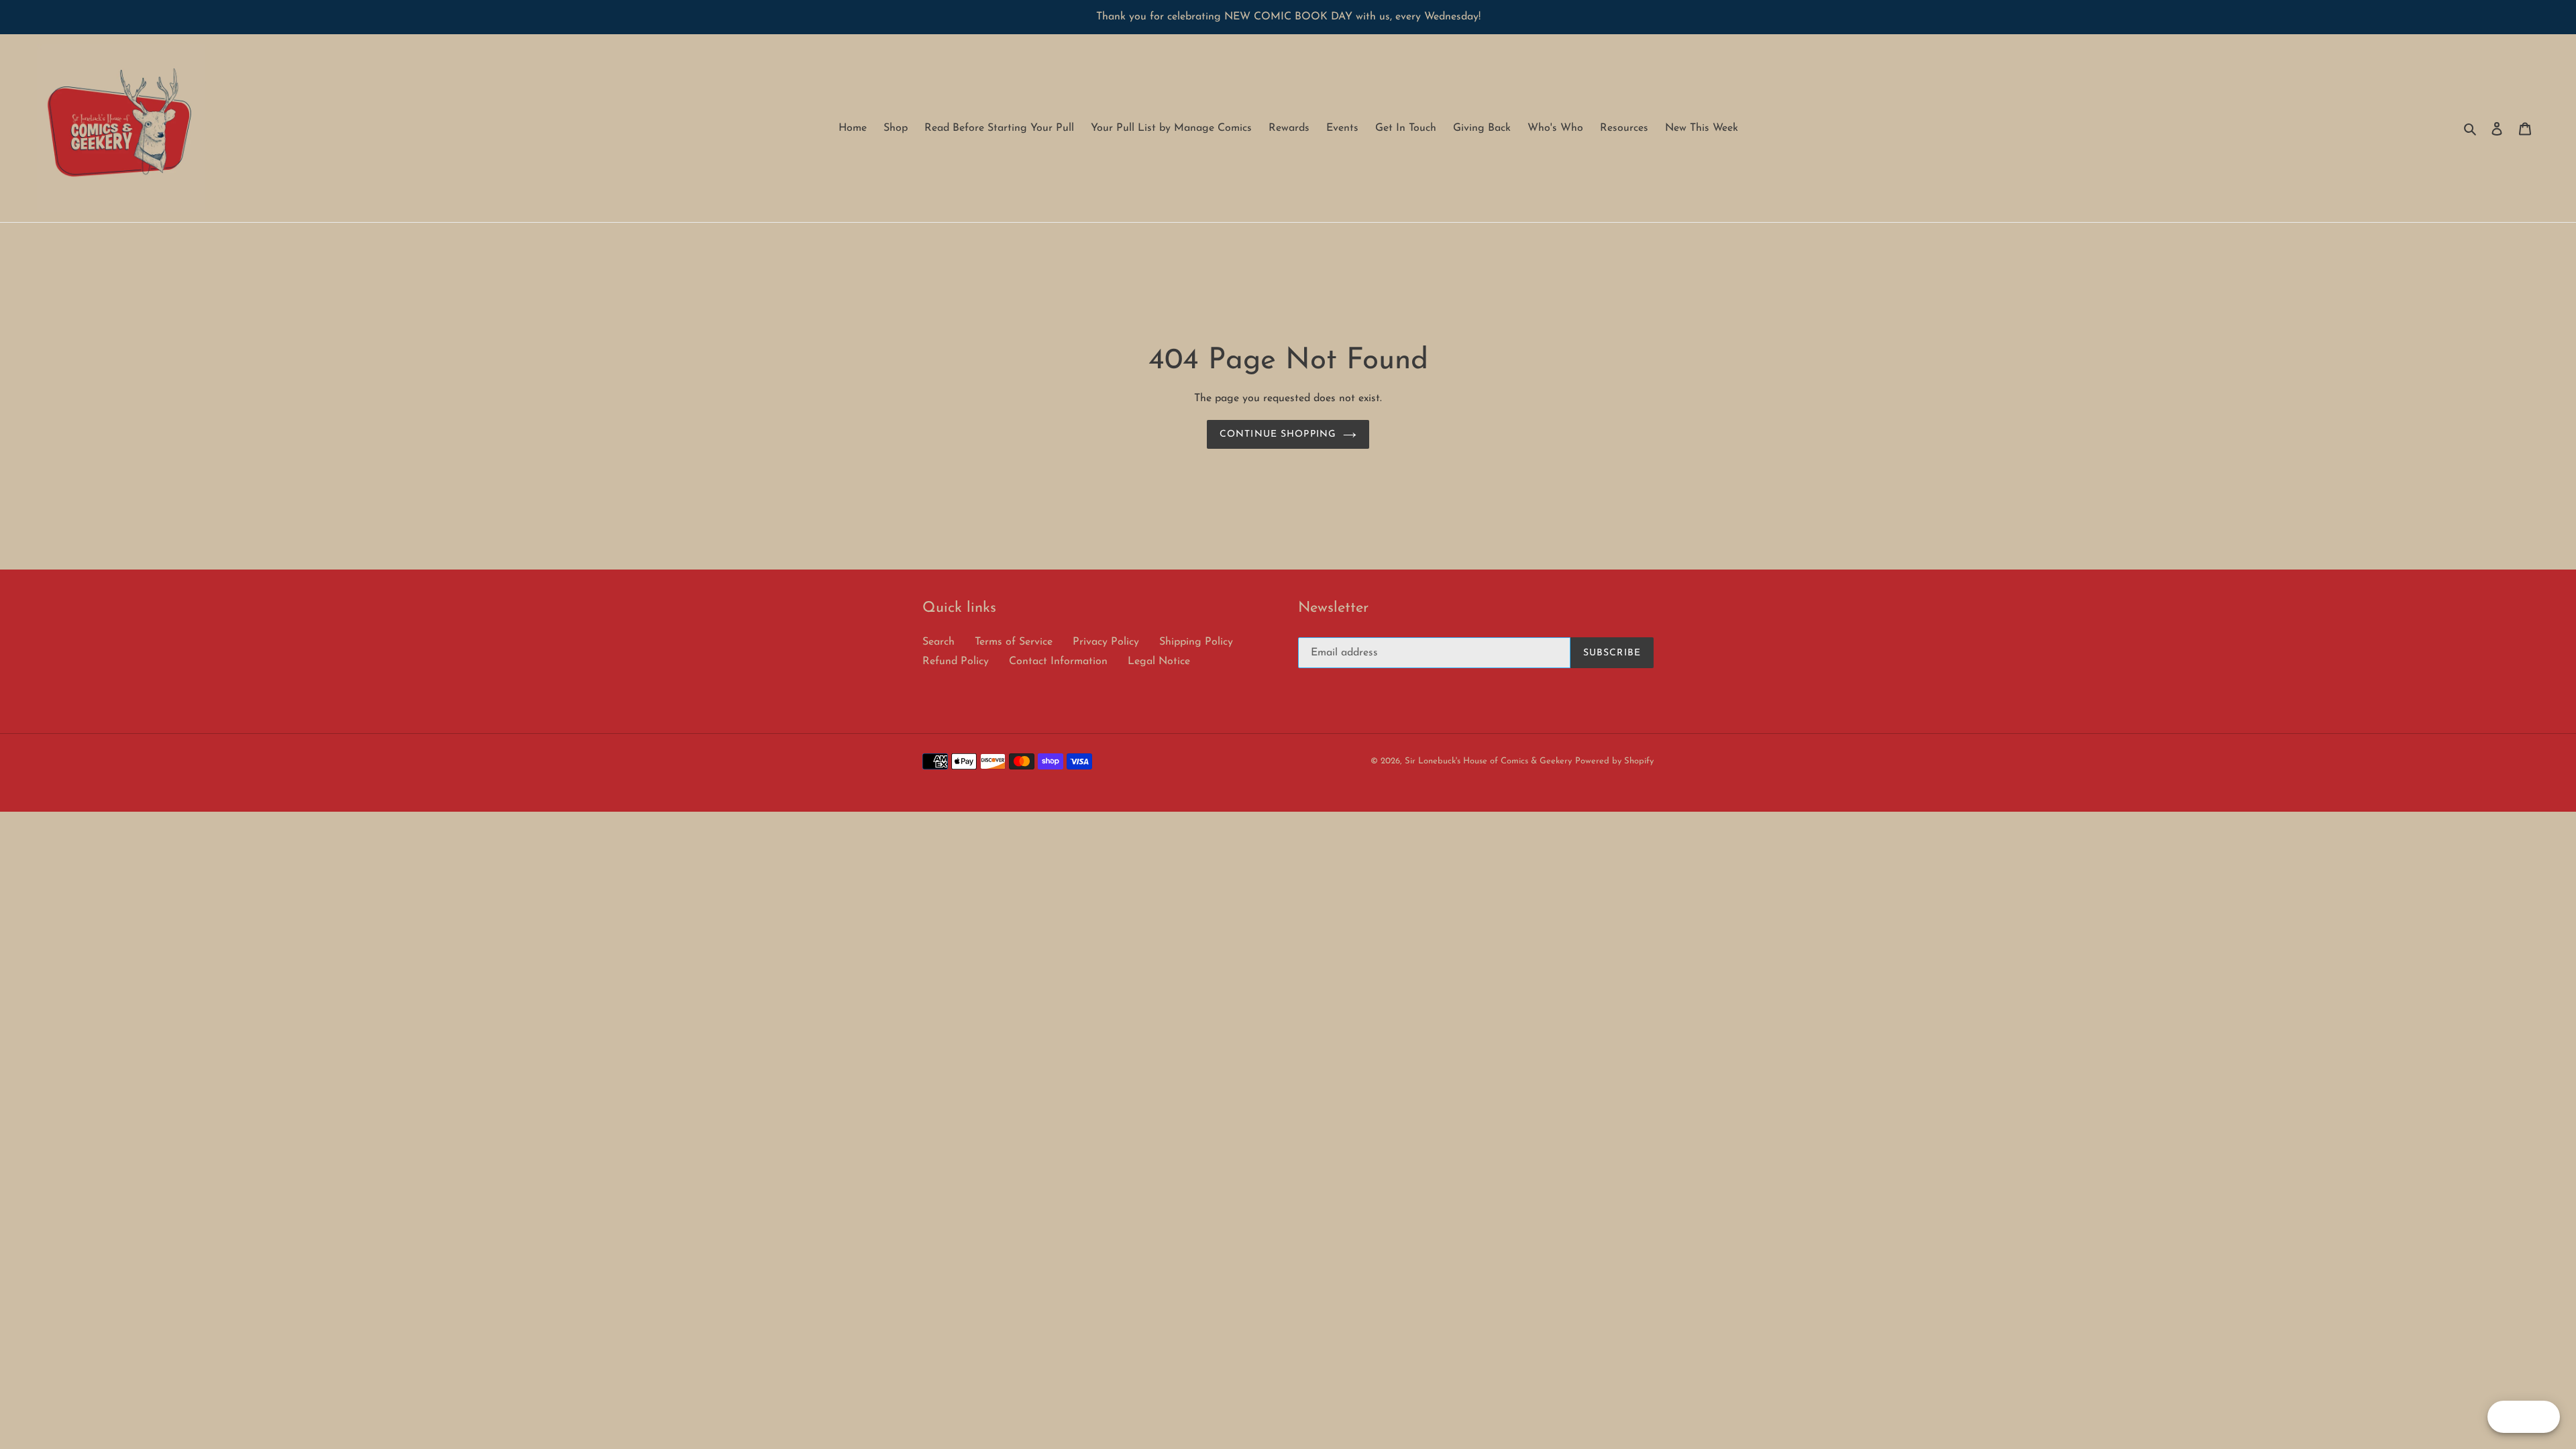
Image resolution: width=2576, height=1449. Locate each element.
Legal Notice (1159, 661)
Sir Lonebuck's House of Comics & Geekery (1488, 761)
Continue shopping (1278, 434)
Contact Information (1058, 661)
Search (938, 642)
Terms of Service (1014, 642)
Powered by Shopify (1614, 761)
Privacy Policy (1106, 642)
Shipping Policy (1196, 642)
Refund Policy (956, 661)
